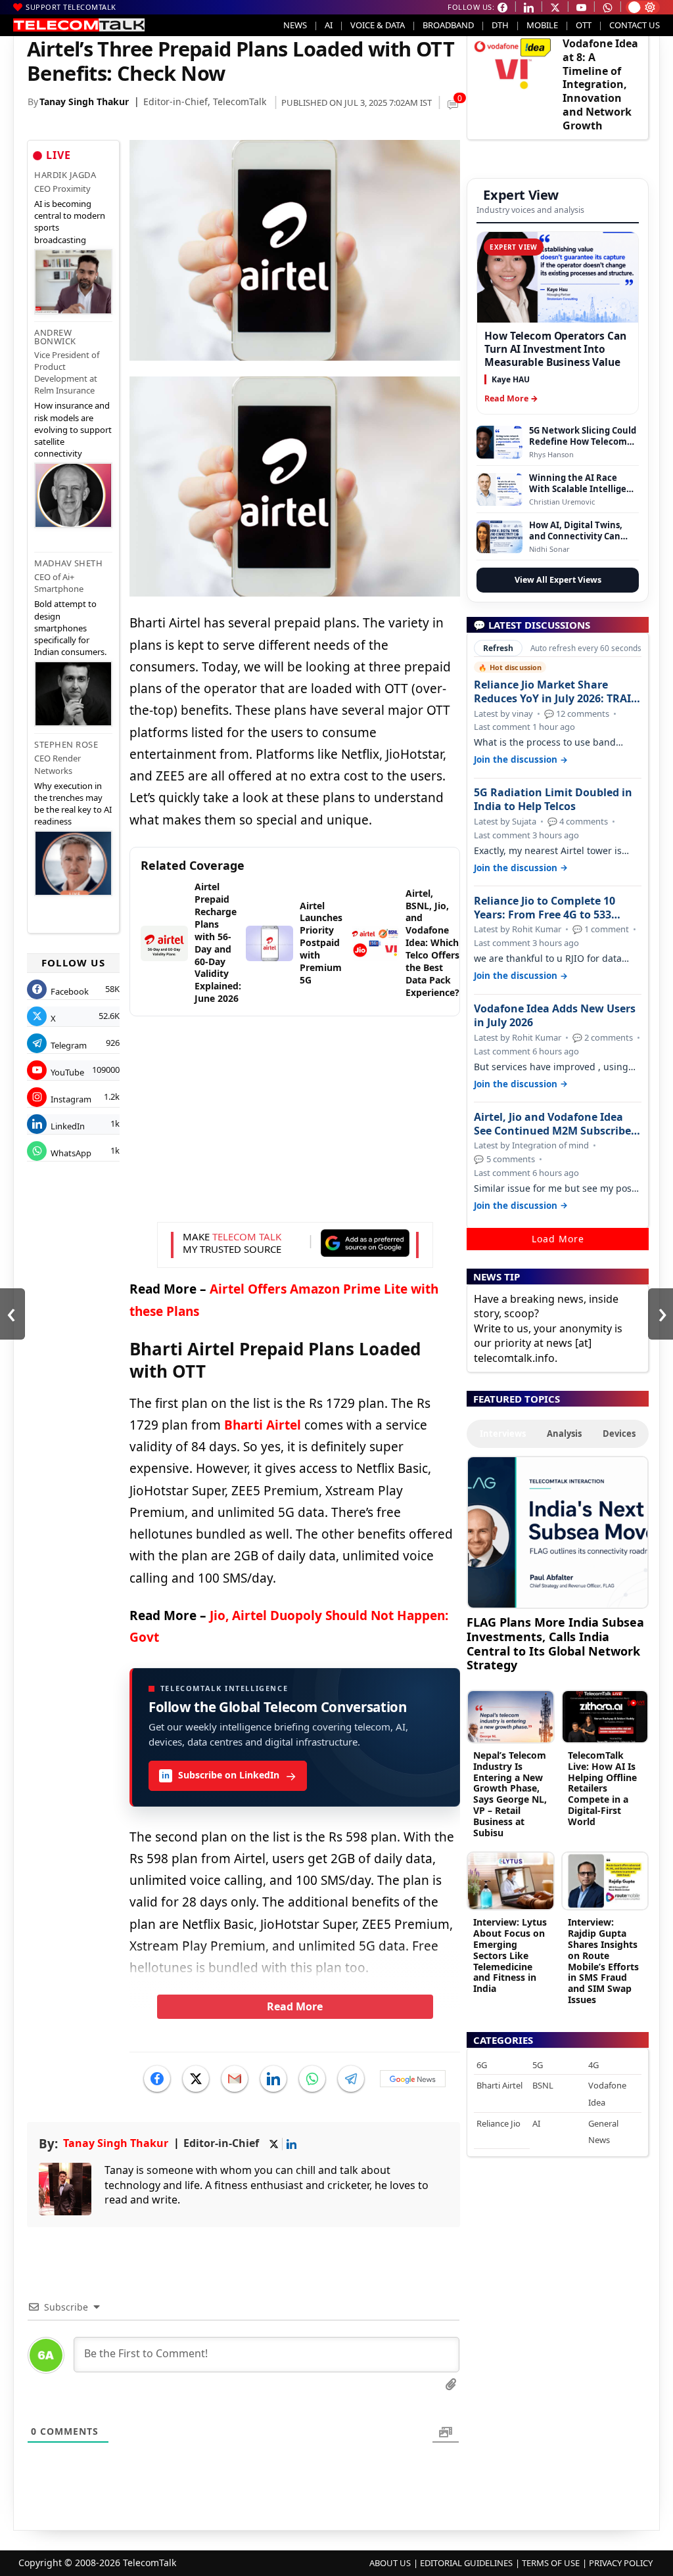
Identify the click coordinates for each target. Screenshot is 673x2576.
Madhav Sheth (68, 563)
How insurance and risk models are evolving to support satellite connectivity (73, 429)
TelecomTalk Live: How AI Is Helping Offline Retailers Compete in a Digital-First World (602, 1788)
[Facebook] (157, 2079)
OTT (584, 25)
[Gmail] (235, 2079)
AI (329, 25)
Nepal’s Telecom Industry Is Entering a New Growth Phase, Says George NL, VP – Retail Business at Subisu (510, 1794)
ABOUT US (390, 2563)
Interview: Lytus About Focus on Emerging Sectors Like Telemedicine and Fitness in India (510, 1955)
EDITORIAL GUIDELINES (466, 2563)
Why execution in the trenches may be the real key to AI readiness (73, 804)
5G (538, 2065)
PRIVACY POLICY (621, 2563)
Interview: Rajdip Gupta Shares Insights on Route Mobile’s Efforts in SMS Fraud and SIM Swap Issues (603, 1961)
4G (593, 2065)
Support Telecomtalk (71, 7)
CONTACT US (635, 25)
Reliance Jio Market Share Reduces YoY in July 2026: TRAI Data (552, 692)
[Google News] (413, 2079)
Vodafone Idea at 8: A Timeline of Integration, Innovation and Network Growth (600, 84)
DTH (500, 25)
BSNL (543, 2085)
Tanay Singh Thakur (84, 102)
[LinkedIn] (273, 2079)
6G (482, 2065)
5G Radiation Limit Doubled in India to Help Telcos (553, 800)
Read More (295, 2006)
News (295, 25)
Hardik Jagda (65, 175)
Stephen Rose (66, 744)
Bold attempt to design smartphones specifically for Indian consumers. (70, 628)
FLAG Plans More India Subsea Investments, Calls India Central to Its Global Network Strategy (555, 1643)
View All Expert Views (558, 580)
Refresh (498, 648)
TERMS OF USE (551, 2563)
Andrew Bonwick (55, 337)
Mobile (542, 25)
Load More (558, 1239)
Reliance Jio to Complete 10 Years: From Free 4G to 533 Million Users (545, 908)
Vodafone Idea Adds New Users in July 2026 (555, 1016)
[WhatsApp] (312, 2079)
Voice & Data (378, 25)
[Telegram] (351, 2079)
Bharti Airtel (263, 1425)
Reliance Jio (499, 2123)
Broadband (448, 25)
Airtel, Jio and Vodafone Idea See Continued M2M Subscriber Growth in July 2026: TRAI (555, 1124)
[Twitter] (196, 2079)
